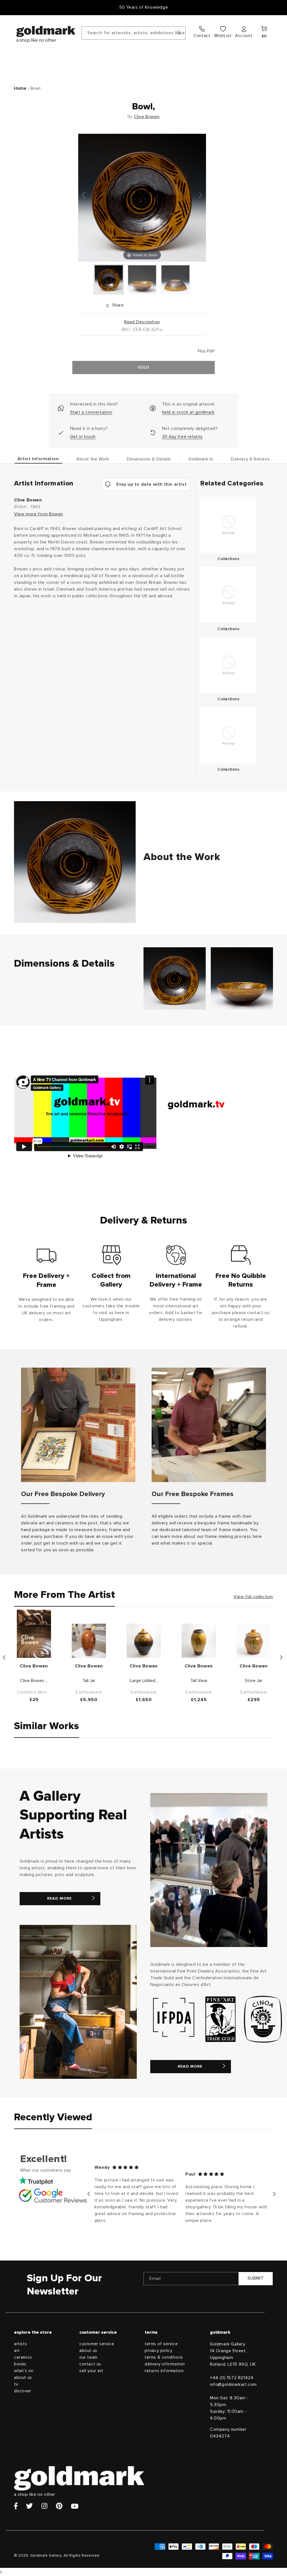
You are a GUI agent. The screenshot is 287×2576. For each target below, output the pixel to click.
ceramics (23, 2357)
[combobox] (134, 33)
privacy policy (158, 2351)
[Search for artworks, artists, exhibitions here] (179, 33)
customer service (97, 2344)
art (17, 2351)
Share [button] (118, 305)
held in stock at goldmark (188, 412)
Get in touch (83, 437)
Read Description (142, 322)
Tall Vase (199, 1681)
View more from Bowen (39, 514)
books (20, 2364)
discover (23, 2391)
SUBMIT (256, 2278)
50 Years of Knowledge (144, 7)
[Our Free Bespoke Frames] (209, 1425)
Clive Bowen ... (34, 1681)
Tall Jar (89, 1681)
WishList (223, 36)
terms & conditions (164, 2357)
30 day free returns (182, 437)
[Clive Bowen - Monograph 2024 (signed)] (34, 1634)
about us (23, 2378)
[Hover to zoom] (142, 197)
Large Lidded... (144, 1681)
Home (20, 88)
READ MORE (59, 1898)
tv (16, 2384)
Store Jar (254, 1681)
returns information (164, 2371)
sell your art (91, 2371)
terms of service (161, 2344)
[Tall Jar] (89, 1641)
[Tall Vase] (199, 1641)
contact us (90, 2364)
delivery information (165, 2364)
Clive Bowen (147, 117)
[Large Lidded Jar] (144, 1641)
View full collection (253, 1597)
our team (88, 2357)
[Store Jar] (254, 1641)
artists (20, 2344)
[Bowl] (109, 279)
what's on (24, 2371)
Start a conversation (91, 412)
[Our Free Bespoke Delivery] (78, 1425)
